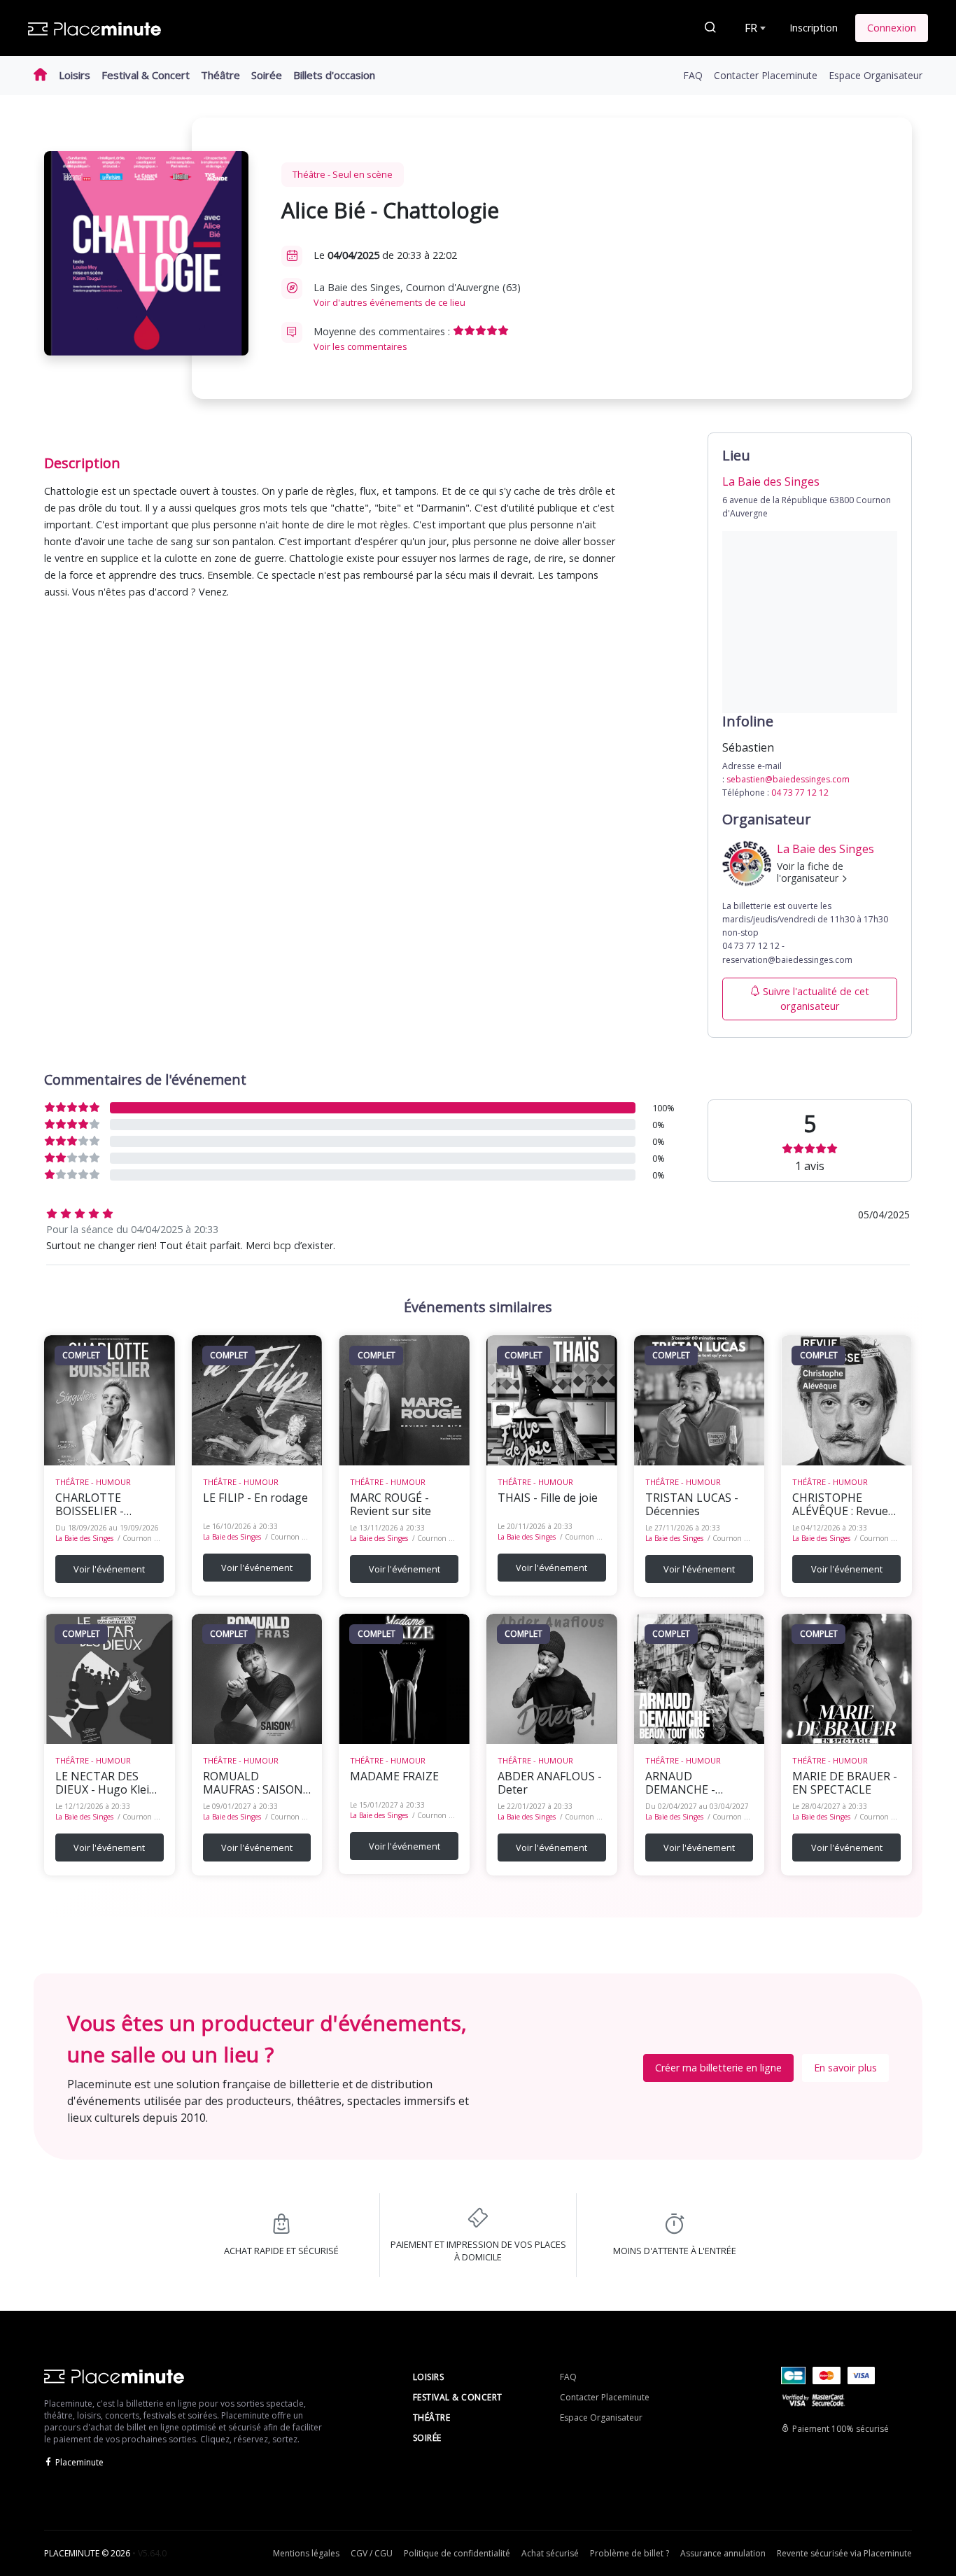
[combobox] (754, 28)
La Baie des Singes (84, 1538)
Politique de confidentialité (457, 2553)
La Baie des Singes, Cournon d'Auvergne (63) (417, 295)
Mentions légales (306, 2553)
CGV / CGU (372, 2553)
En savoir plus (845, 2068)
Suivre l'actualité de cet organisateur (816, 999)
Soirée (267, 75)
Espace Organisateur (876, 75)
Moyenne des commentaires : (383, 339)
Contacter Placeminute (766, 75)
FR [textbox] (751, 28)
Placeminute (79, 2462)
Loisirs (75, 75)
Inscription (814, 28)
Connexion (892, 28)
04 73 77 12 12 (800, 793)
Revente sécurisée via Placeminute (844, 2553)
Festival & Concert (146, 75)
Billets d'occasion (334, 75)
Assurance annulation (723, 2553)
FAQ (693, 75)
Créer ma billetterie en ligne (718, 2068)
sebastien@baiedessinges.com (788, 779)
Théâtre (220, 75)
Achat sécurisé (550, 2553)
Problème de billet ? (630, 2553)
